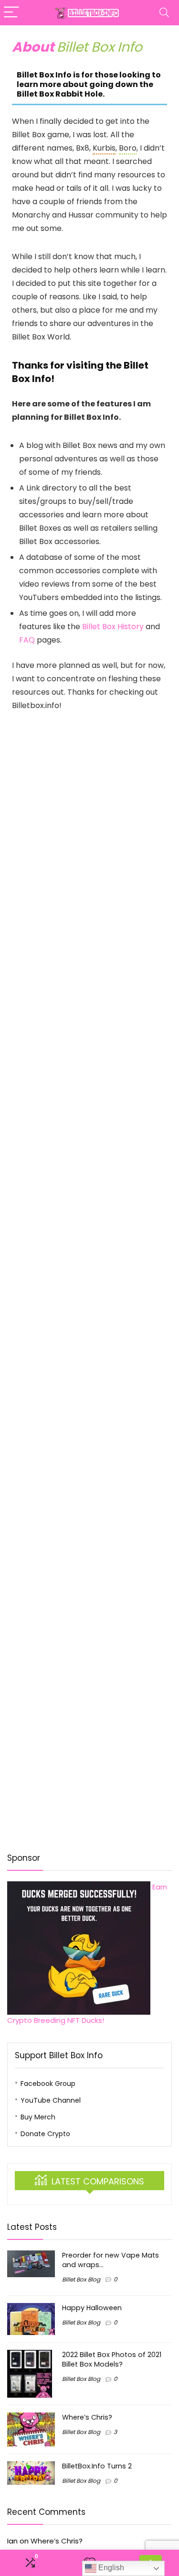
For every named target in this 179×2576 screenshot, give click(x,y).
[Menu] (11, 13)
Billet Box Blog (81, 2279)
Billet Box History (113, 627)
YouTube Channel (51, 2100)
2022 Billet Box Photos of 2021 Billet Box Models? (112, 2359)
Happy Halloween (92, 2308)
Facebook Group (48, 2084)
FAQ (27, 640)
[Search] (164, 13)
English (110, 2568)
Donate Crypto (45, 2134)
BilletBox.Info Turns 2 (97, 2466)
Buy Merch (38, 2117)
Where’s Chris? (87, 2417)
